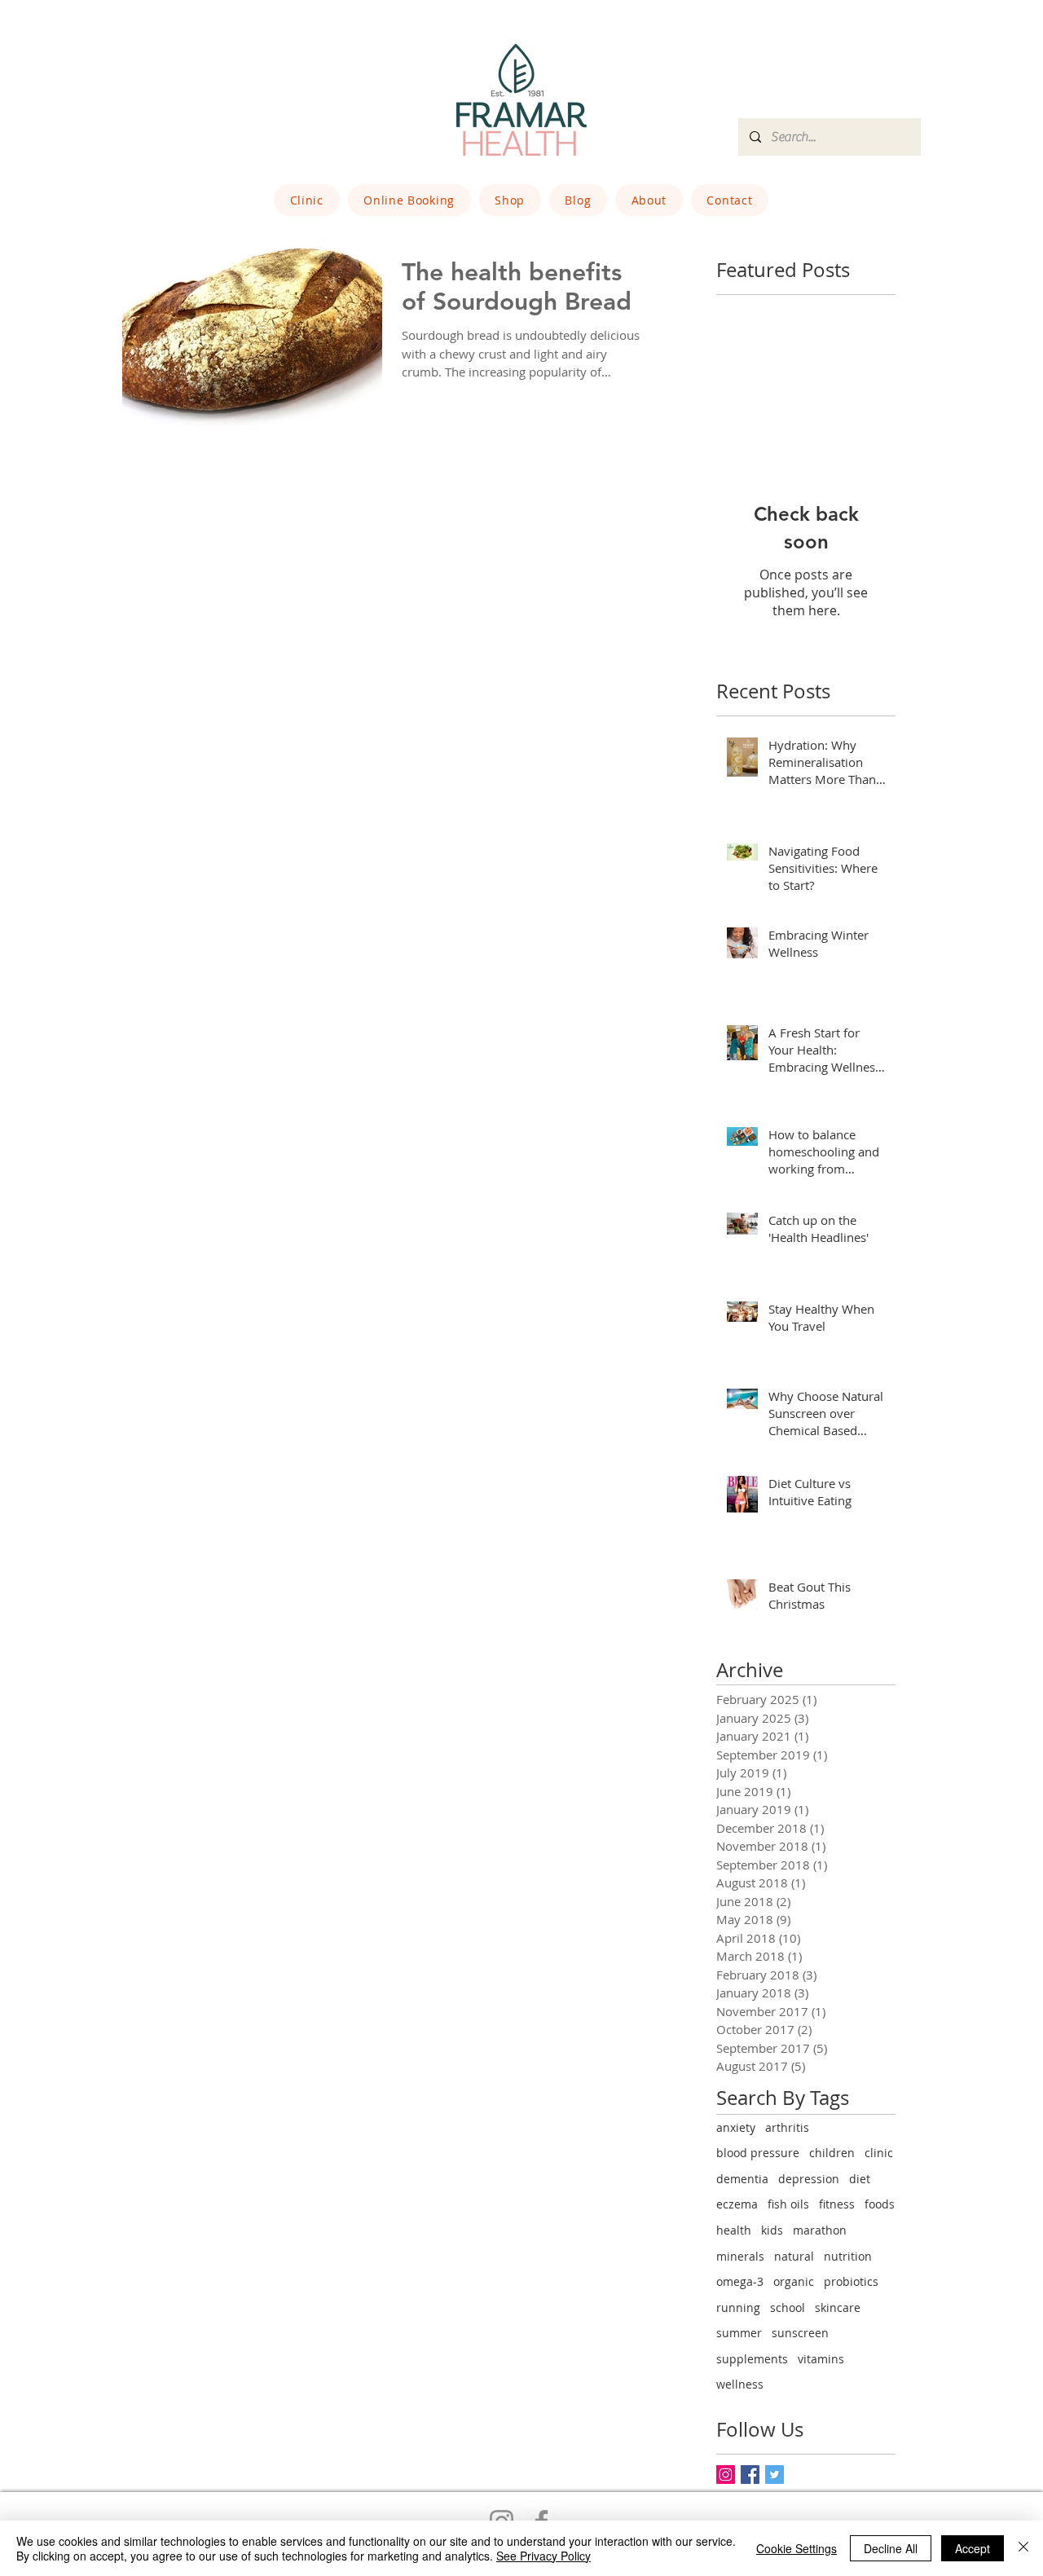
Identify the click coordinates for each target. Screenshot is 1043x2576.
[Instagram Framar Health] (726, 2475)
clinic (879, 2153)
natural (794, 2256)
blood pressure (758, 2153)
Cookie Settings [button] (797, 2548)
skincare (838, 2307)
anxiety (736, 2127)
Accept (973, 2548)
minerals (740, 2256)
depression (809, 2179)
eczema (737, 2204)
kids (772, 2230)
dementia (742, 2179)
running (738, 2307)
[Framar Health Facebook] (750, 2475)
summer (739, 2333)
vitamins (821, 2359)
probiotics (851, 2281)
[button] (307, 200)
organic (794, 2281)
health (734, 2230)
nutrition (848, 2256)
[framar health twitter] (775, 2475)
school (788, 2307)
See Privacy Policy (544, 2556)
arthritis (787, 2127)
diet (860, 2179)
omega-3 (740, 2281)
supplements (752, 2359)
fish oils (788, 2204)
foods (880, 2204)
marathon (820, 2230)
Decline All (891, 2548)
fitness (837, 2204)
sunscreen (800, 2333)
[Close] (1023, 2548)
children (832, 2153)
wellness (740, 2384)
